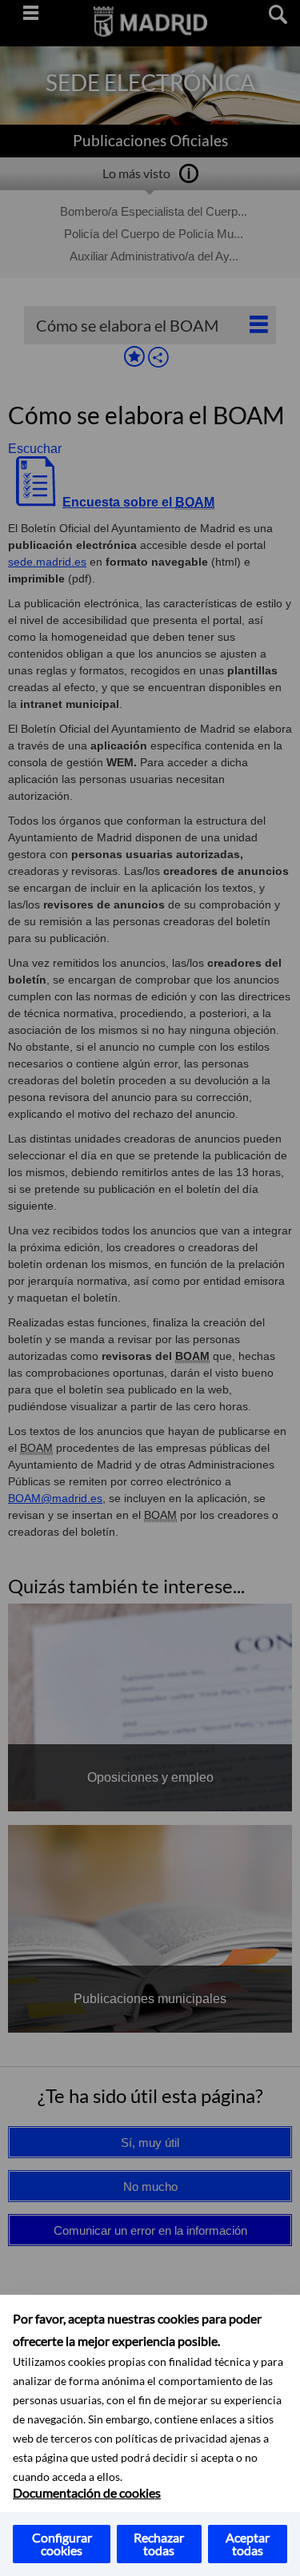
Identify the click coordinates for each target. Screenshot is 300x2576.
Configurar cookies (62, 2544)
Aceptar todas (248, 2544)
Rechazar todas (159, 2544)
